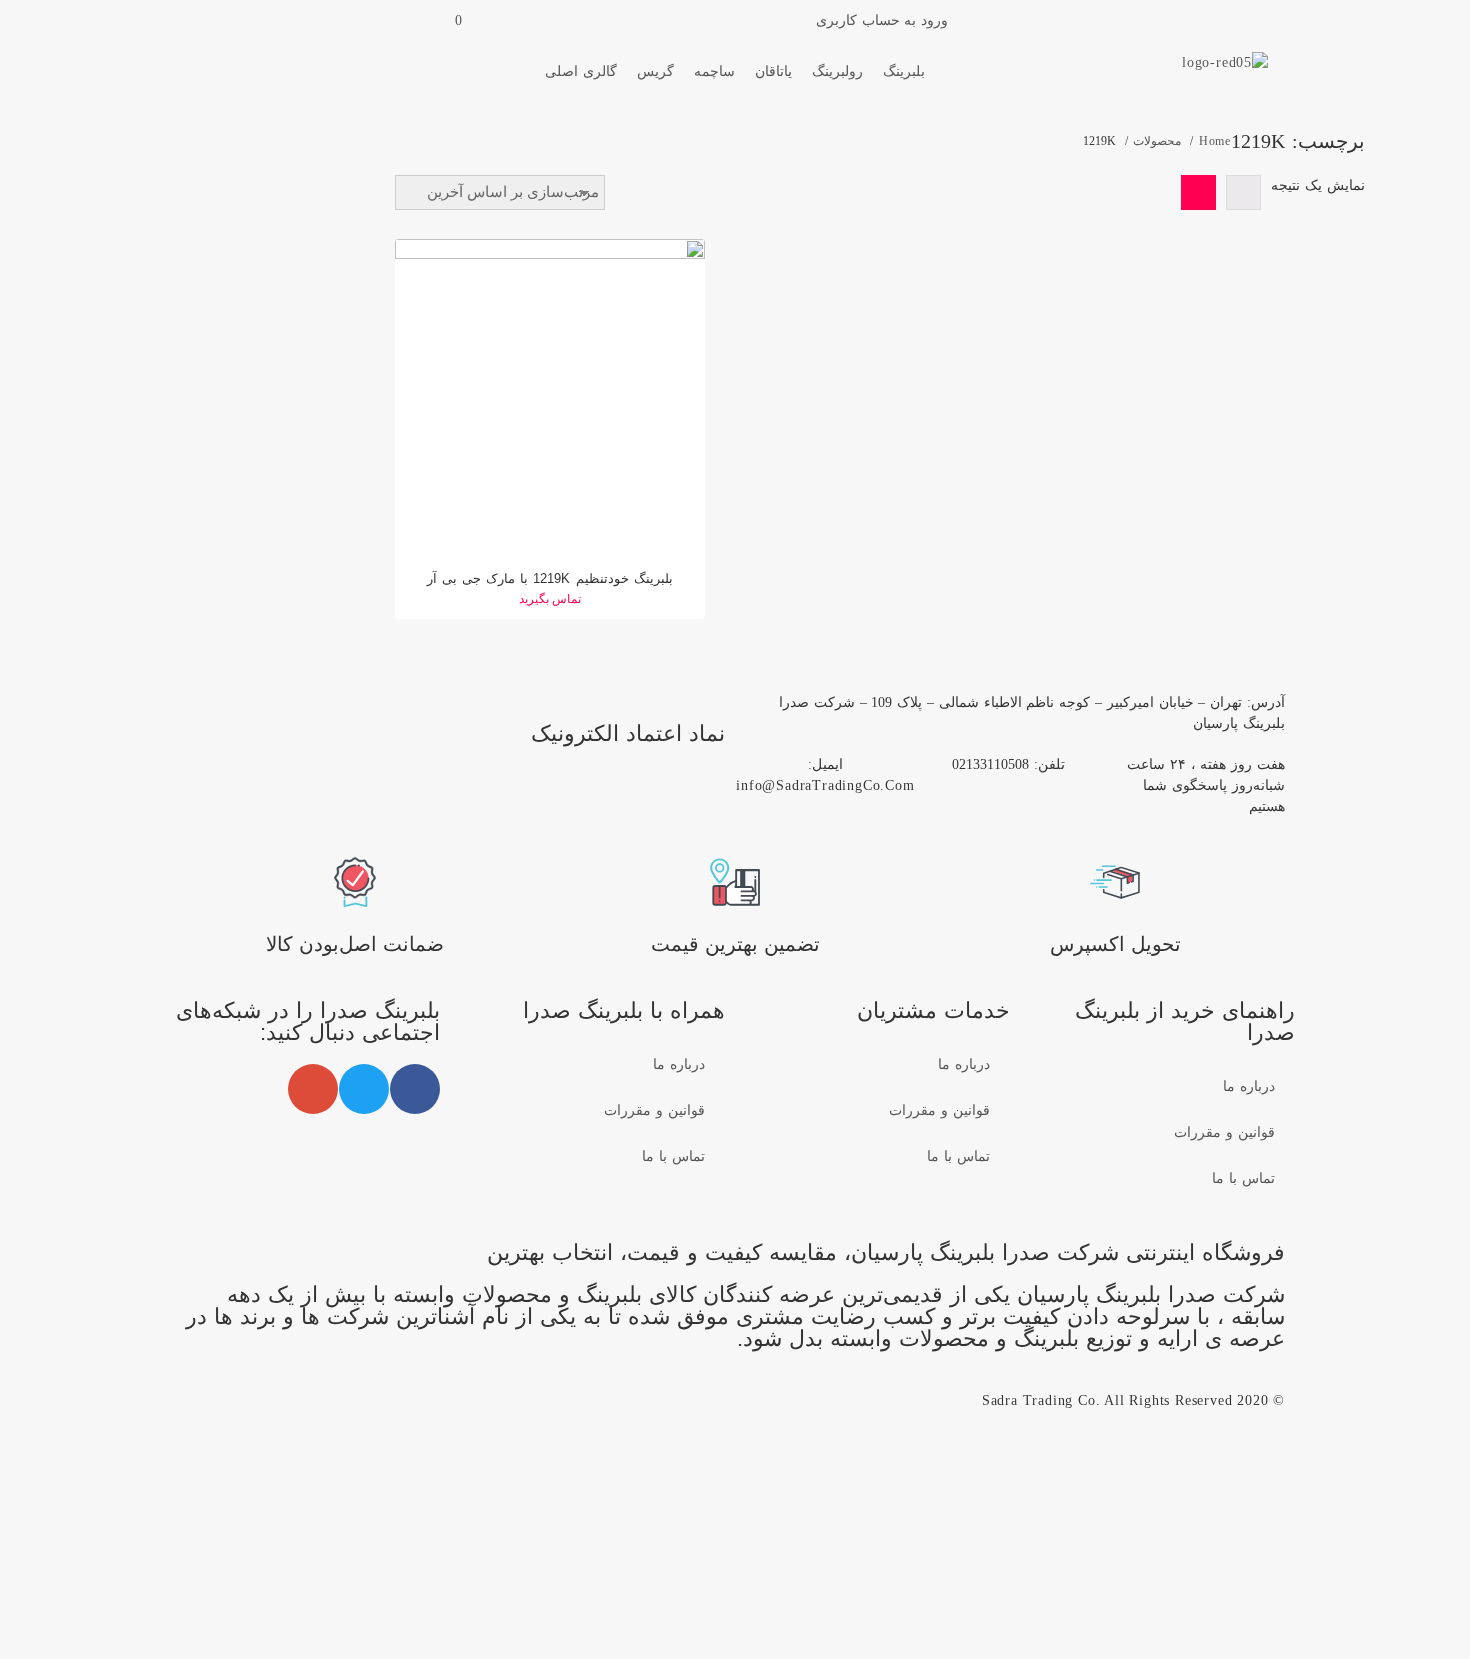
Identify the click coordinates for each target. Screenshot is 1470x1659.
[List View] (1243, 192)
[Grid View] (1198, 192)
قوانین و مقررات (1224, 1132)
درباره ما (1249, 1086)
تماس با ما (1243, 1178)
